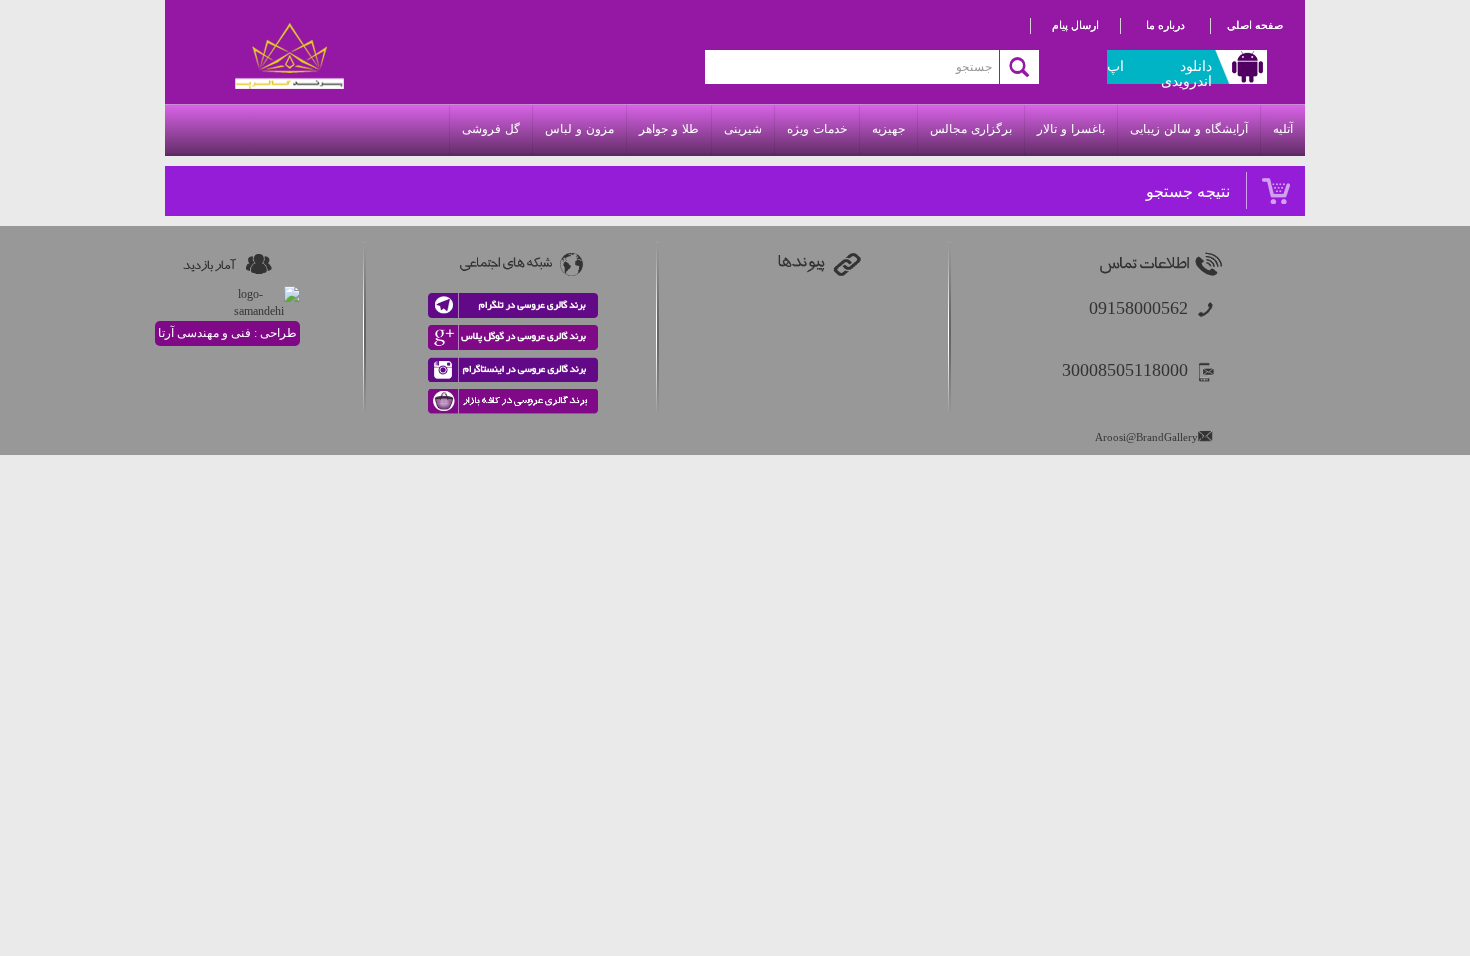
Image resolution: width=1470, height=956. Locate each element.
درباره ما (1165, 25)
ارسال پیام (1075, 25)
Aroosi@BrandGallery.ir (1151, 437)
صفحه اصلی (1255, 25)
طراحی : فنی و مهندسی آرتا (227, 333)
